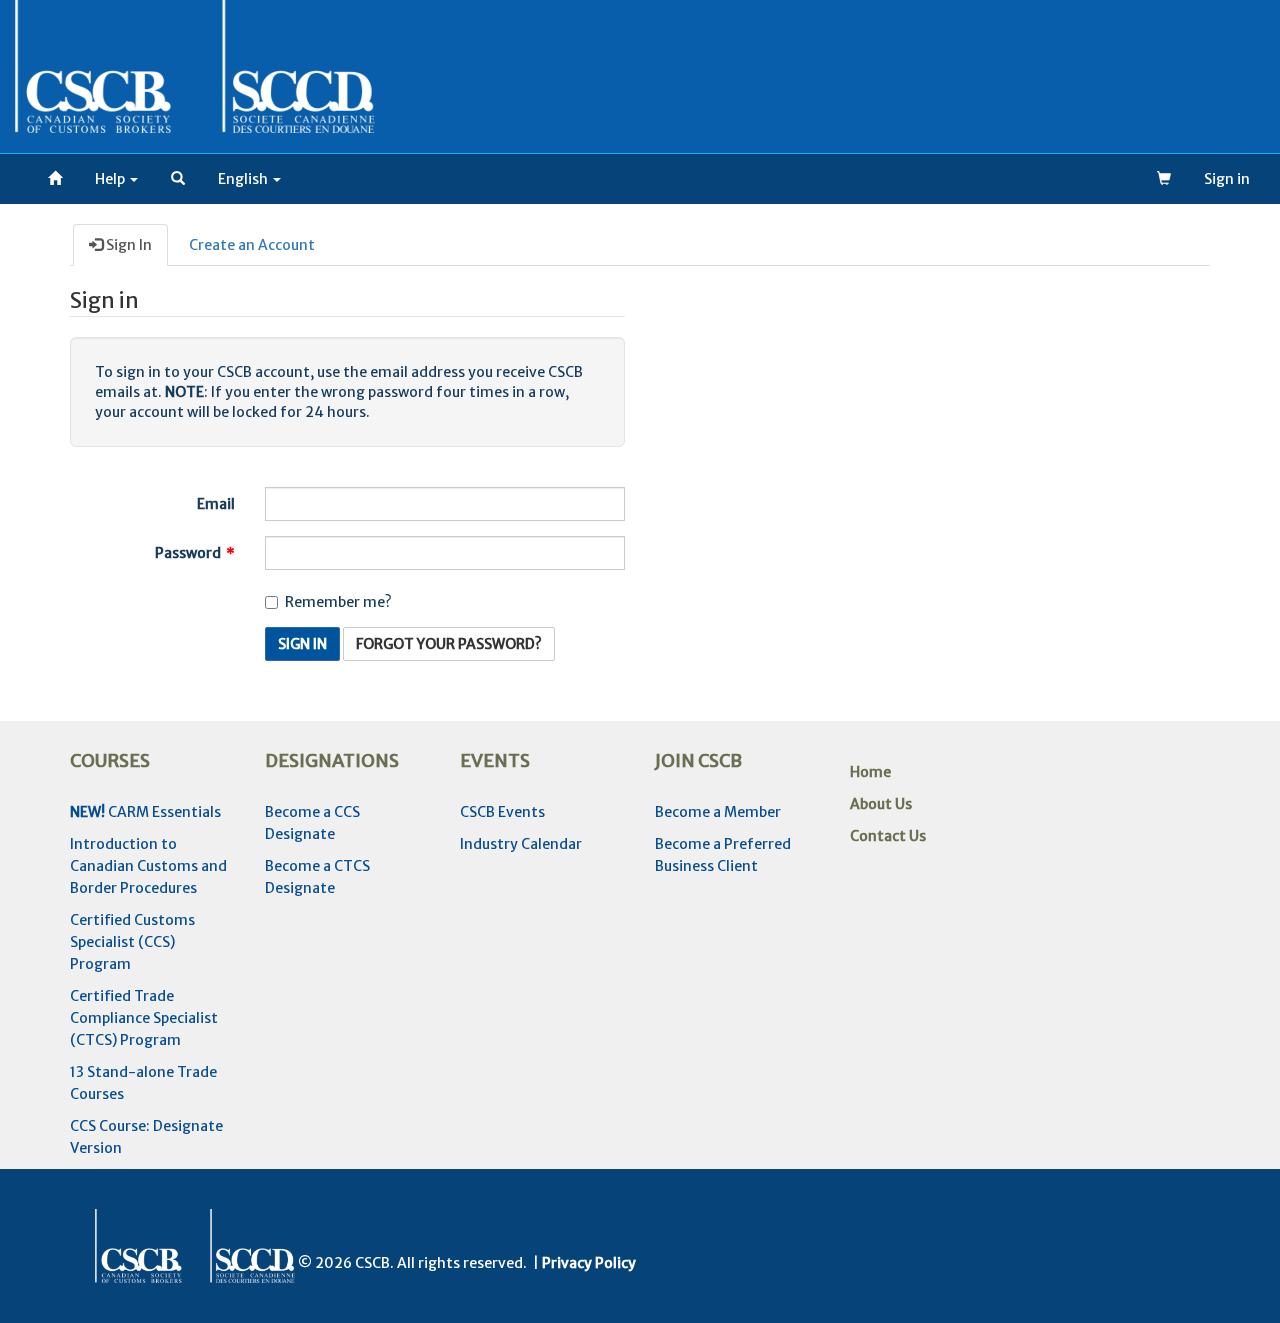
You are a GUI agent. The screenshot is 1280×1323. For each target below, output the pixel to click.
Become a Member (718, 812)
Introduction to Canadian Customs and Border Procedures (148, 866)
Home (870, 772)
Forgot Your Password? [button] (449, 644)
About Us (881, 804)
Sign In (127, 245)
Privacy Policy (589, 1263)
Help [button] (111, 179)
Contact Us (888, 836)
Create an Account (252, 245)
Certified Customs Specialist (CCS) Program (132, 942)
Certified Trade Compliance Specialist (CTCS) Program (144, 1018)
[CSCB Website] (55, 179)
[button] (178, 179)
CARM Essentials (145, 812)
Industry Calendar (521, 844)
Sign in (1227, 179)
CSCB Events (502, 812)
